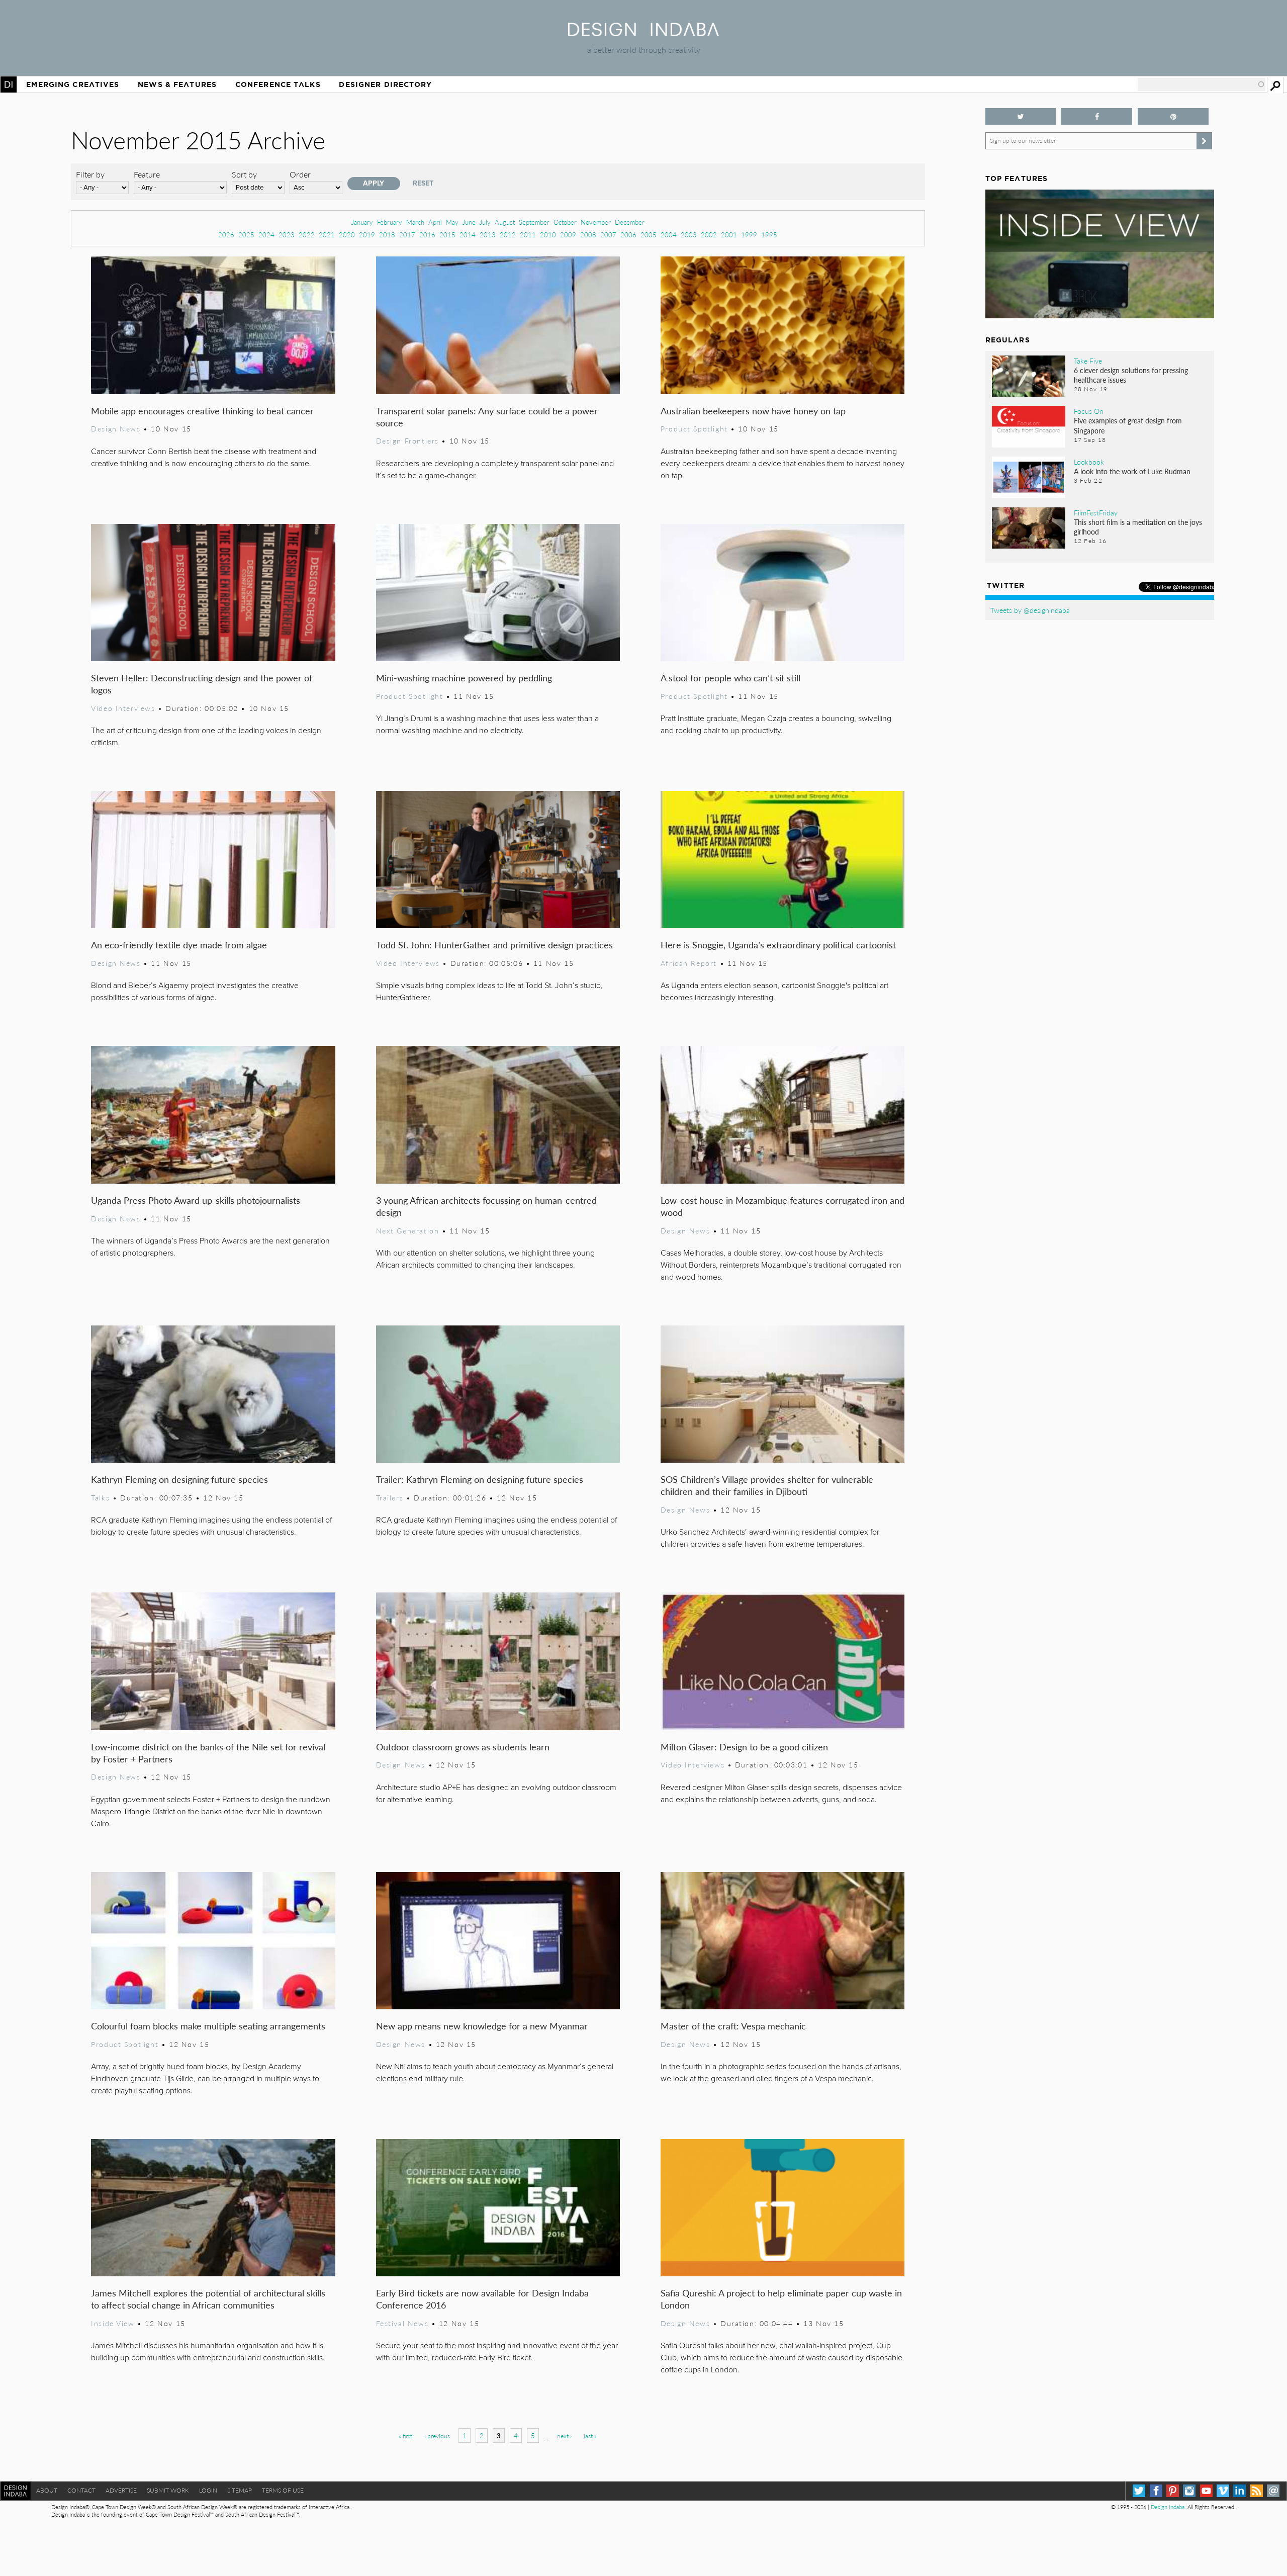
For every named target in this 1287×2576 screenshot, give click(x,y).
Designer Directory (385, 84)
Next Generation (408, 1230)
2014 (468, 235)
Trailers (390, 1497)
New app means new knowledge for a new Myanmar (482, 2026)
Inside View (113, 2323)
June (469, 222)
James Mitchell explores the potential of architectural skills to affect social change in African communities (208, 2299)
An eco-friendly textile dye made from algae (179, 945)
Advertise (121, 2490)
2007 (608, 235)
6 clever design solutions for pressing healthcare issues (1131, 375)
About (47, 2490)
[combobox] (1202, 84)
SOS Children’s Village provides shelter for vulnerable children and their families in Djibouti (767, 1485)
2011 (528, 235)
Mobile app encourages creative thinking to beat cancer (202, 411)
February (390, 222)
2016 (427, 235)
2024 (266, 235)
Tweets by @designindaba (1030, 610)
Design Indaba (1168, 2507)
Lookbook (1089, 462)
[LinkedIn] (1239, 2491)
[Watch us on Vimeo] (1223, 2491)
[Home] (643, 33)
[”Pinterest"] (1173, 116)
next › (564, 2436)
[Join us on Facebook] (1097, 116)
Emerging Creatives (73, 84)
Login (208, 2490)
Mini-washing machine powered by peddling (464, 678)
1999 (749, 235)
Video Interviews (123, 708)
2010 (548, 235)
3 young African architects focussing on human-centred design (486, 1206)
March (415, 222)
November (596, 222)
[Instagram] (1189, 2491)
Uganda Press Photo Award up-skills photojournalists (196, 1200)
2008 (588, 235)
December (630, 222)
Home (9, 84)
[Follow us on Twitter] (1021, 116)
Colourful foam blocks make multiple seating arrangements (208, 2026)
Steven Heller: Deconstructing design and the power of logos (202, 684)
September (534, 222)
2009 (568, 235)
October (565, 222)
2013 (488, 235)
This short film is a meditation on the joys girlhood (1138, 527)
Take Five (1088, 361)
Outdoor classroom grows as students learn (463, 1747)
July (485, 222)
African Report (689, 963)
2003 (689, 235)
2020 (347, 235)
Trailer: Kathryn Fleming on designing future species (480, 1479)
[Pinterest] (1173, 2491)
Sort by (244, 174)
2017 (407, 235)
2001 (729, 235)
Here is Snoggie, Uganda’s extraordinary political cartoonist (778, 945)
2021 (327, 235)
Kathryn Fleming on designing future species (179, 1479)
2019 (367, 235)
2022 (307, 235)
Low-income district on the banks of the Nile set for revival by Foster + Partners (208, 1753)
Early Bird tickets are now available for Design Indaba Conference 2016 (482, 2299)
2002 (709, 235)
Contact (81, 2490)
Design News (116, 428)
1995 (769, 235)
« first (405, 2436)
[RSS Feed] (1257, 2491)
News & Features (177, 84)
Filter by (90, 174)
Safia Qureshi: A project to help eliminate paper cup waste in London (781, 2299)
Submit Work (168, 2490)
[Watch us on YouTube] (1206, 2491)
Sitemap (240, 2490)
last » (590, 2436)
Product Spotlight (694, 428)
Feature (147, 174)
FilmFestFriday (1096, 512)
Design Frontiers (407, 440)
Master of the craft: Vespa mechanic (733, 2026)
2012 (508, 235)
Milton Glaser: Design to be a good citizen (744, 1747)
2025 (246, 235)
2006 (628, 235)
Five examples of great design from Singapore (1128, 425)
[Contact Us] (1273, 2491)
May (452, 222)
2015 (447, 235)
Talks (100, 1497)
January (362, 222)
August (505, 222)
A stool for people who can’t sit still (730, 678)
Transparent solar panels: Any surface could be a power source (487, 417)
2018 (387, 235)
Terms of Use (283, 2490)
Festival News (402, 2323)
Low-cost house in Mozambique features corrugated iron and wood (783, 1206)
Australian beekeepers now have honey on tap (753, 411)
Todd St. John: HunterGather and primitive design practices (494, 945)
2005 (649, 235)
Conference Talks (278, 84)
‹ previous (437, 2436)
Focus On (1089, 411)
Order (300, 174)
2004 (669, 235)
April (435, 222)
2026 (226, 235)
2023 (287, 235)
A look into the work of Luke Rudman (1132, 471)
